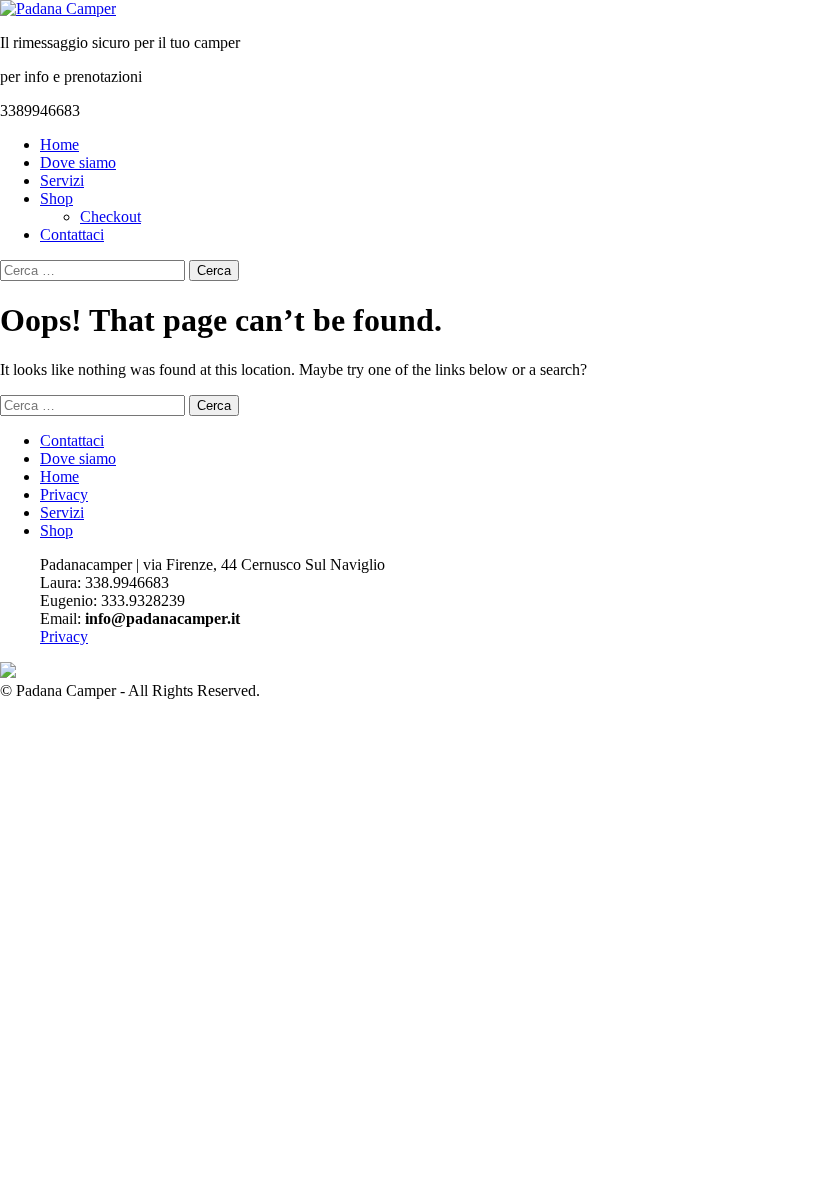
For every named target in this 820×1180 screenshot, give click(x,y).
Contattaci (72, 234)
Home (59, 144)
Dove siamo (78, 162)
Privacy (64, 494)
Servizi (62, 180)
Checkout (110, 216)
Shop (56, 198)
